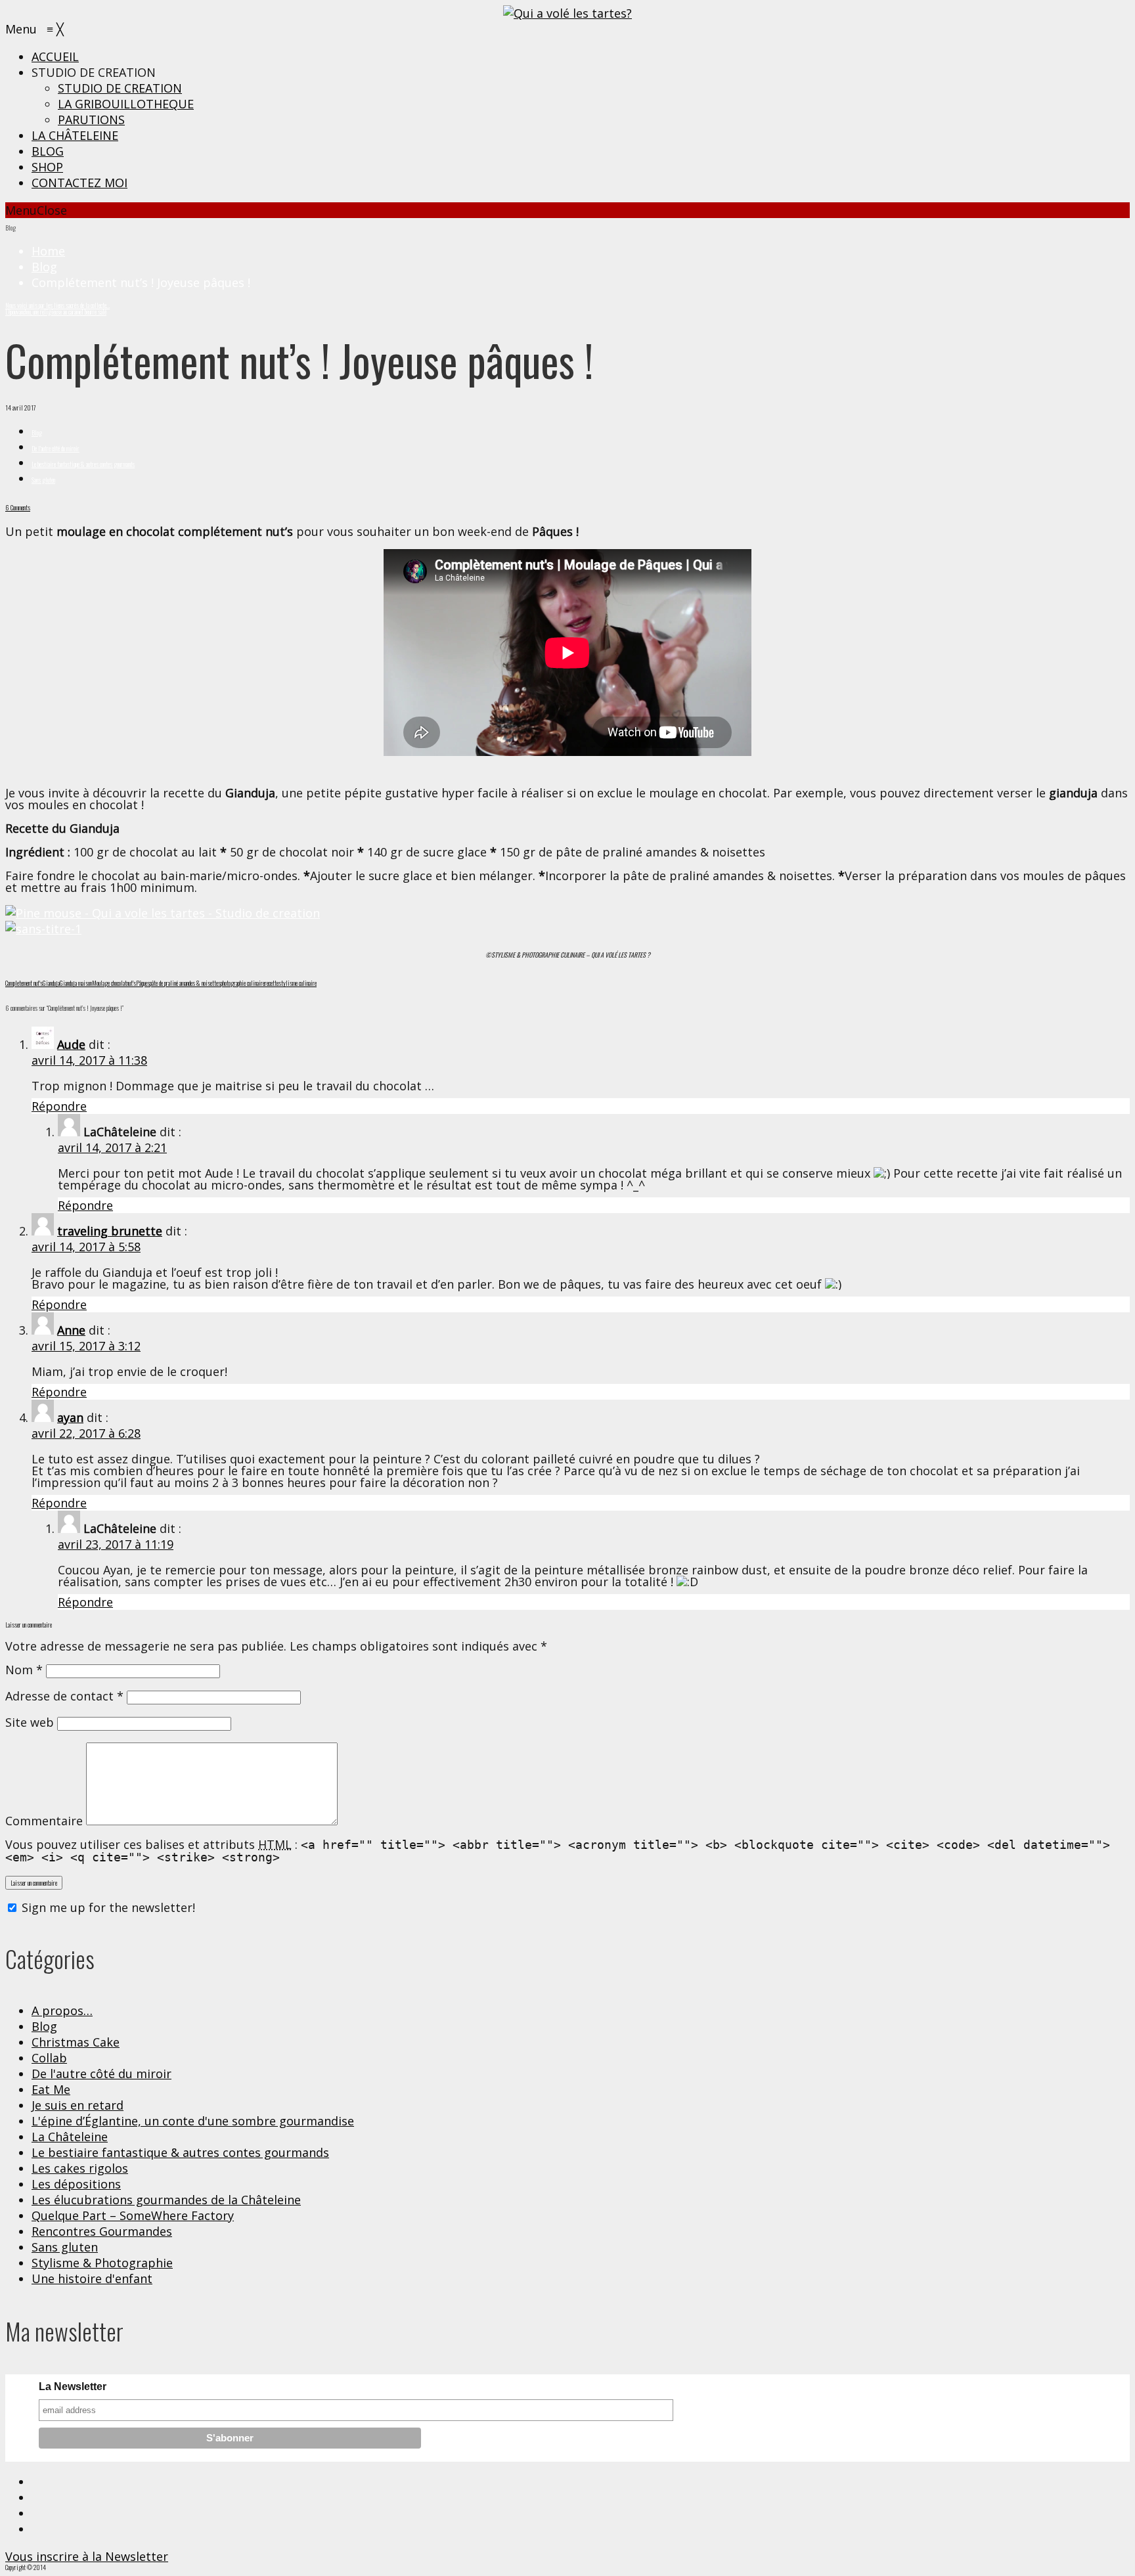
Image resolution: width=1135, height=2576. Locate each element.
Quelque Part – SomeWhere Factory (133, 2215)
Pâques (143, 983)
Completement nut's (24, 983)
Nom (24, 1670)
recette (272, 983)
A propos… (62, 2010)
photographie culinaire (243, 983)
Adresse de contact (64, 1696)
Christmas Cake (76, 2042)
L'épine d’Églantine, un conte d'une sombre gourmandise (193, 2121)
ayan (70, 1417)
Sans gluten (43, 480)
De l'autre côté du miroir (56, 448)
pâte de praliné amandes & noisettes (185, 983)
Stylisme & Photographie (102, 2263)
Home (48, 251)
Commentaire (44, 1821)
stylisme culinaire (298, 983)
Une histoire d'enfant (92, 2278)
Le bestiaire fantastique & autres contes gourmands (83, 464)
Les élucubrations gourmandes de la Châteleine (166, 2200)
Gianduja (51, 983)
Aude (71, 1044)
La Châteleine (70, 2137)
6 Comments (18, 507)
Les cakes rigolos (80, 2168)
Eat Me (51, 2089)
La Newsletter (73, 2387)
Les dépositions (76, 2184)
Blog (44, 267)
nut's (131, 983)
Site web (30, 1722)
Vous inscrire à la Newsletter (87, 2556)
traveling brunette (110, 1231)
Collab (49, 2058)
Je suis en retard (78, 2105)
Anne (71, 1330)
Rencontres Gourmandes (102, 2231)
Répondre (59, 1106)
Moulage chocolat (109, 983)
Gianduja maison (76, 983)
